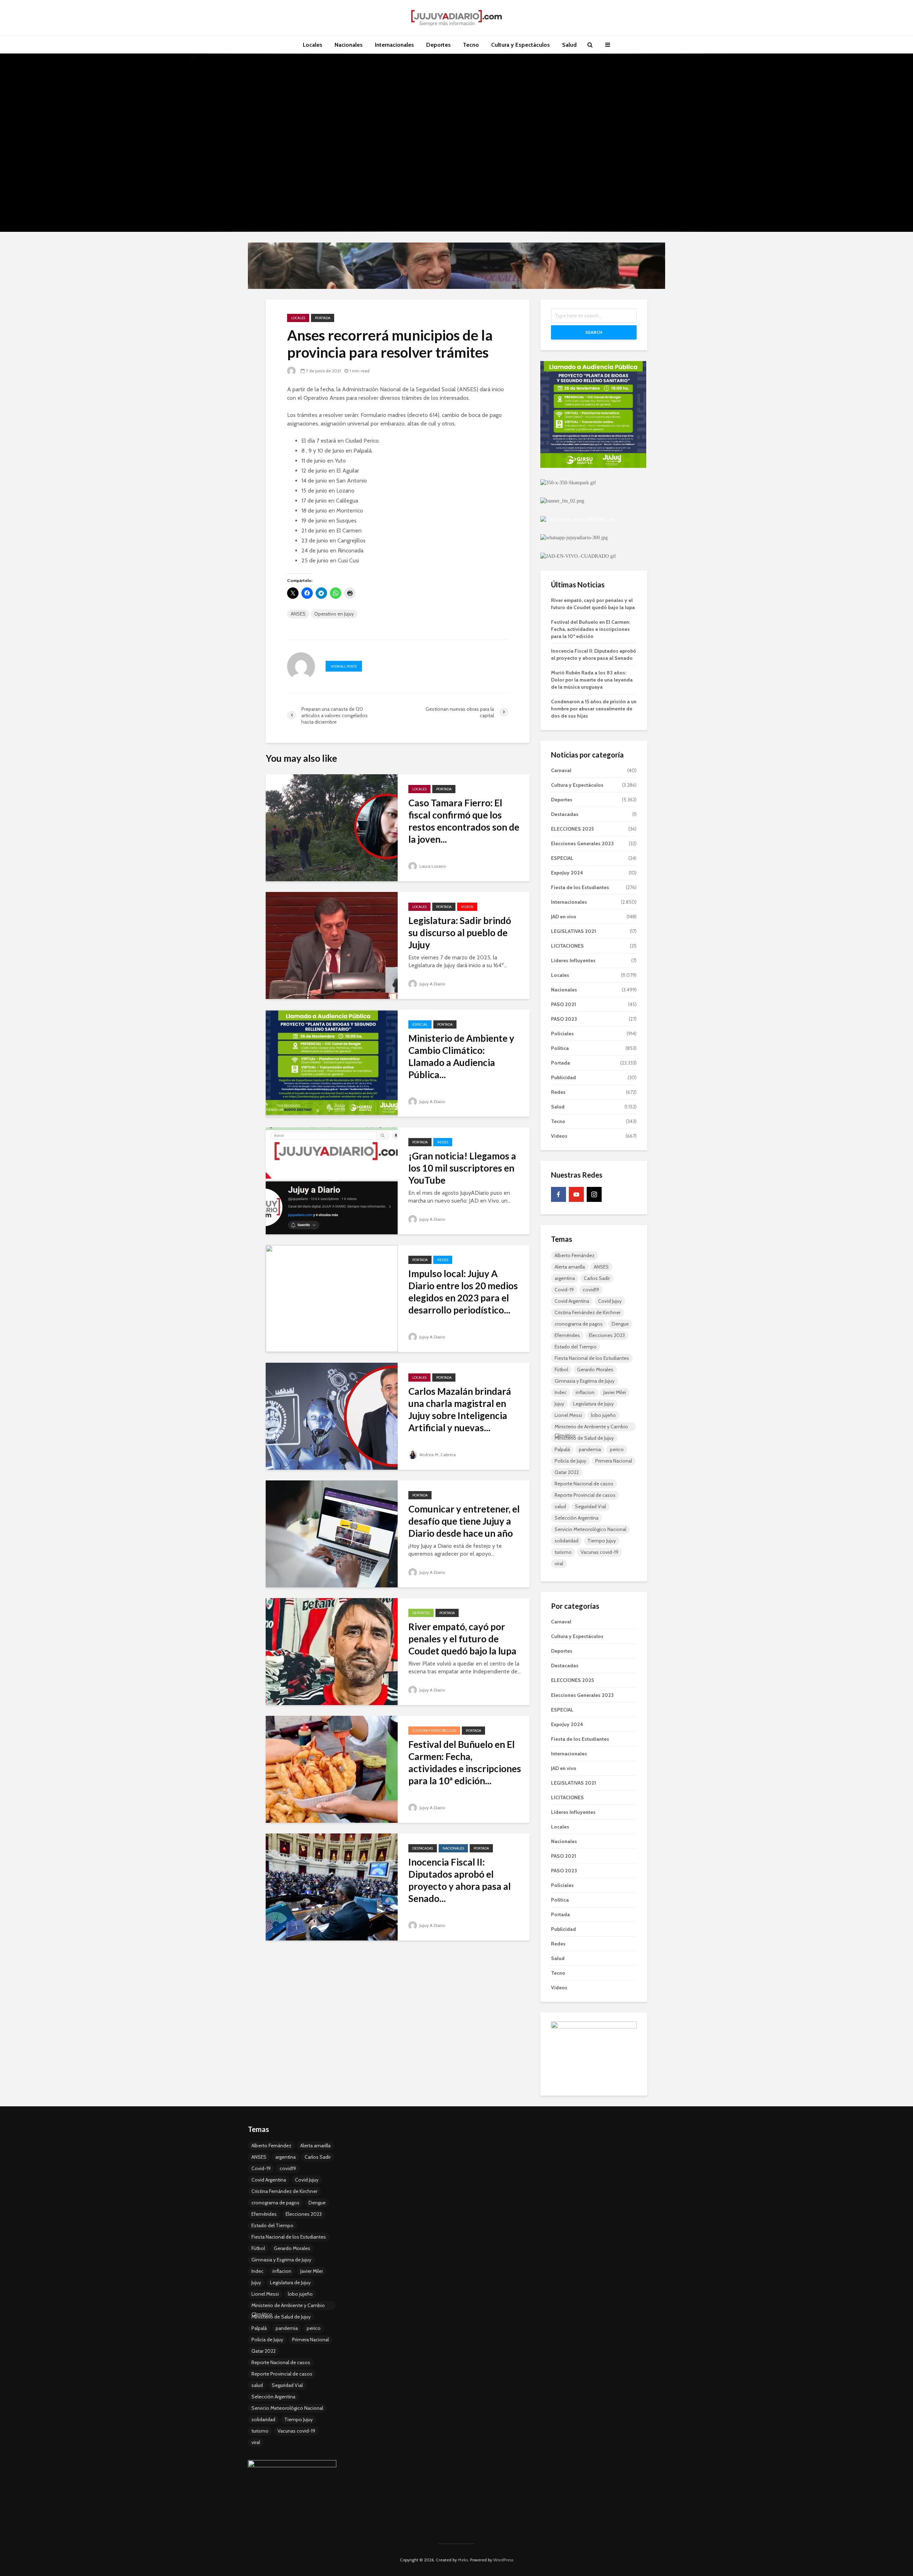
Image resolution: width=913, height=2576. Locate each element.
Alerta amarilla (570, 1267)
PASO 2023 (564, 1019)
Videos (467, 907)
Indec (561, 1392)
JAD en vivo (564, 917)
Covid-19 (564, 1290)
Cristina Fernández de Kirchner (588, 1312)
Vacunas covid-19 (600, 1552)
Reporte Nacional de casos (584, 1484)
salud (560, 1506)
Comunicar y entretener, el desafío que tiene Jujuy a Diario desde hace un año (464, 1521)
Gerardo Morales (595, 1369)
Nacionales (349, 45)
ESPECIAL (420, 1024)
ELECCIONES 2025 (572, 829)
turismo (563, 1552)
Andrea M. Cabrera (437, 1455)
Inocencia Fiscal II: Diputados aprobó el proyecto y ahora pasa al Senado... (460, 1880)
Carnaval (561, 770)
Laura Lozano (432, 866)
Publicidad (563, 1077)
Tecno (471, 45)
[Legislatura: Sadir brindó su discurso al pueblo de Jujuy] (332, 945)
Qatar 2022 (567, 1472)
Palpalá (562, 1449)
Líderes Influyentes (573, 960)
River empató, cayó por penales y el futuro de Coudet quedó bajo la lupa (462, 1639)
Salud (569, 45)
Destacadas (423, 1848)
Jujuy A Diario (432, 984)
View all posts (344, 666)
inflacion (585, 1392)
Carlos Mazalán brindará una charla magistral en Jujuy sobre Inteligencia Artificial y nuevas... (460, 1409)
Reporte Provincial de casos (585, 1495)
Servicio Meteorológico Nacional (590, 1529)
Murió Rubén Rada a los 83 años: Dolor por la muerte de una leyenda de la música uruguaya (592, 680)
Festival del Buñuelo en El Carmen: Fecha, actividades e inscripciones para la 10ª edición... (465, 1763)
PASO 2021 (563, 1004)
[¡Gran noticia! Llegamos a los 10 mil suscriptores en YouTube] (332, 1180)
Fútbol (561, 1369)
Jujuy (559, 1404)
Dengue (620, 1324)
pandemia (590, 1449)
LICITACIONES (567, 946)
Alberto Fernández (575, 1255)
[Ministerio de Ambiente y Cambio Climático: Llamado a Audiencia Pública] (332, 1063)
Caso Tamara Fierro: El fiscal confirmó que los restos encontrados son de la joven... (464, 821)
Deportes (438, 45)
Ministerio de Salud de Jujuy (584, 1438)
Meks (463, 2560)
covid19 (591, 1290)
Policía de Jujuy (570, 1461)
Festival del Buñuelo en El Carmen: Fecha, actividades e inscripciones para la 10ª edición (591, 629)
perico (617, 1449)
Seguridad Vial (590, 1506)
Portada (323, 318)
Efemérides (567, 1335)
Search (594, 332)
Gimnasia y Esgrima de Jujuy (585, 1381)
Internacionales (394, 45)
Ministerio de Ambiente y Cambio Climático (591, 1427)
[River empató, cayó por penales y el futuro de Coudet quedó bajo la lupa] (332, 1651)
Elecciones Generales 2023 (582, 843)
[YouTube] (576, 1194)
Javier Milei (615, 1392)
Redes (443, 1142)
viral (559, 1564)
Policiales (562, 1034)
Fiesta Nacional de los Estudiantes (592, 1358)
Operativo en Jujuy (334, 614)
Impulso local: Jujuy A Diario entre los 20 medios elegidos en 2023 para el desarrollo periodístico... (463, 1292)
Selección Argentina (577, 1518)
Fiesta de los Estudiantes (580, 887)
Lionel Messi (568, 1415)
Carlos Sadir (597, 1278)
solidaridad (567, 1541)
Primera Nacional (614, 1461)
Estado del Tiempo (576, 1347)
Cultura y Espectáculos (521, 45)
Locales (313, 45)
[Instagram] (594, 1194)
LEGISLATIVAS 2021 (573, 931)
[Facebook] (558, 1194)
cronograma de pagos (579, 1324)
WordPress (503, 2560)
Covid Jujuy (610, 1301)
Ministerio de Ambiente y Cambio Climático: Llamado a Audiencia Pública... (461, 1056)
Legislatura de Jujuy (593, 1404)
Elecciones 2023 (607, 1335)
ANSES (298, 614)
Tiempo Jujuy (602, 1541)
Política (560, 1048)
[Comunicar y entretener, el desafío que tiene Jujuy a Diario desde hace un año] (332, 1533)
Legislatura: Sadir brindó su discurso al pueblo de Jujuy (460, 933)
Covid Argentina (572, 1301)
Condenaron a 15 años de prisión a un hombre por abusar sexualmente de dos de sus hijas (594, 709)
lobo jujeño (603, 1415)
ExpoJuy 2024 (567, 873)
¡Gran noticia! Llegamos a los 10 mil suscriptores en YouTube (462, 1168)
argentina (565, 1278)
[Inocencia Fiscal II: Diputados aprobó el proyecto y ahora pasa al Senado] (332, 1886)
